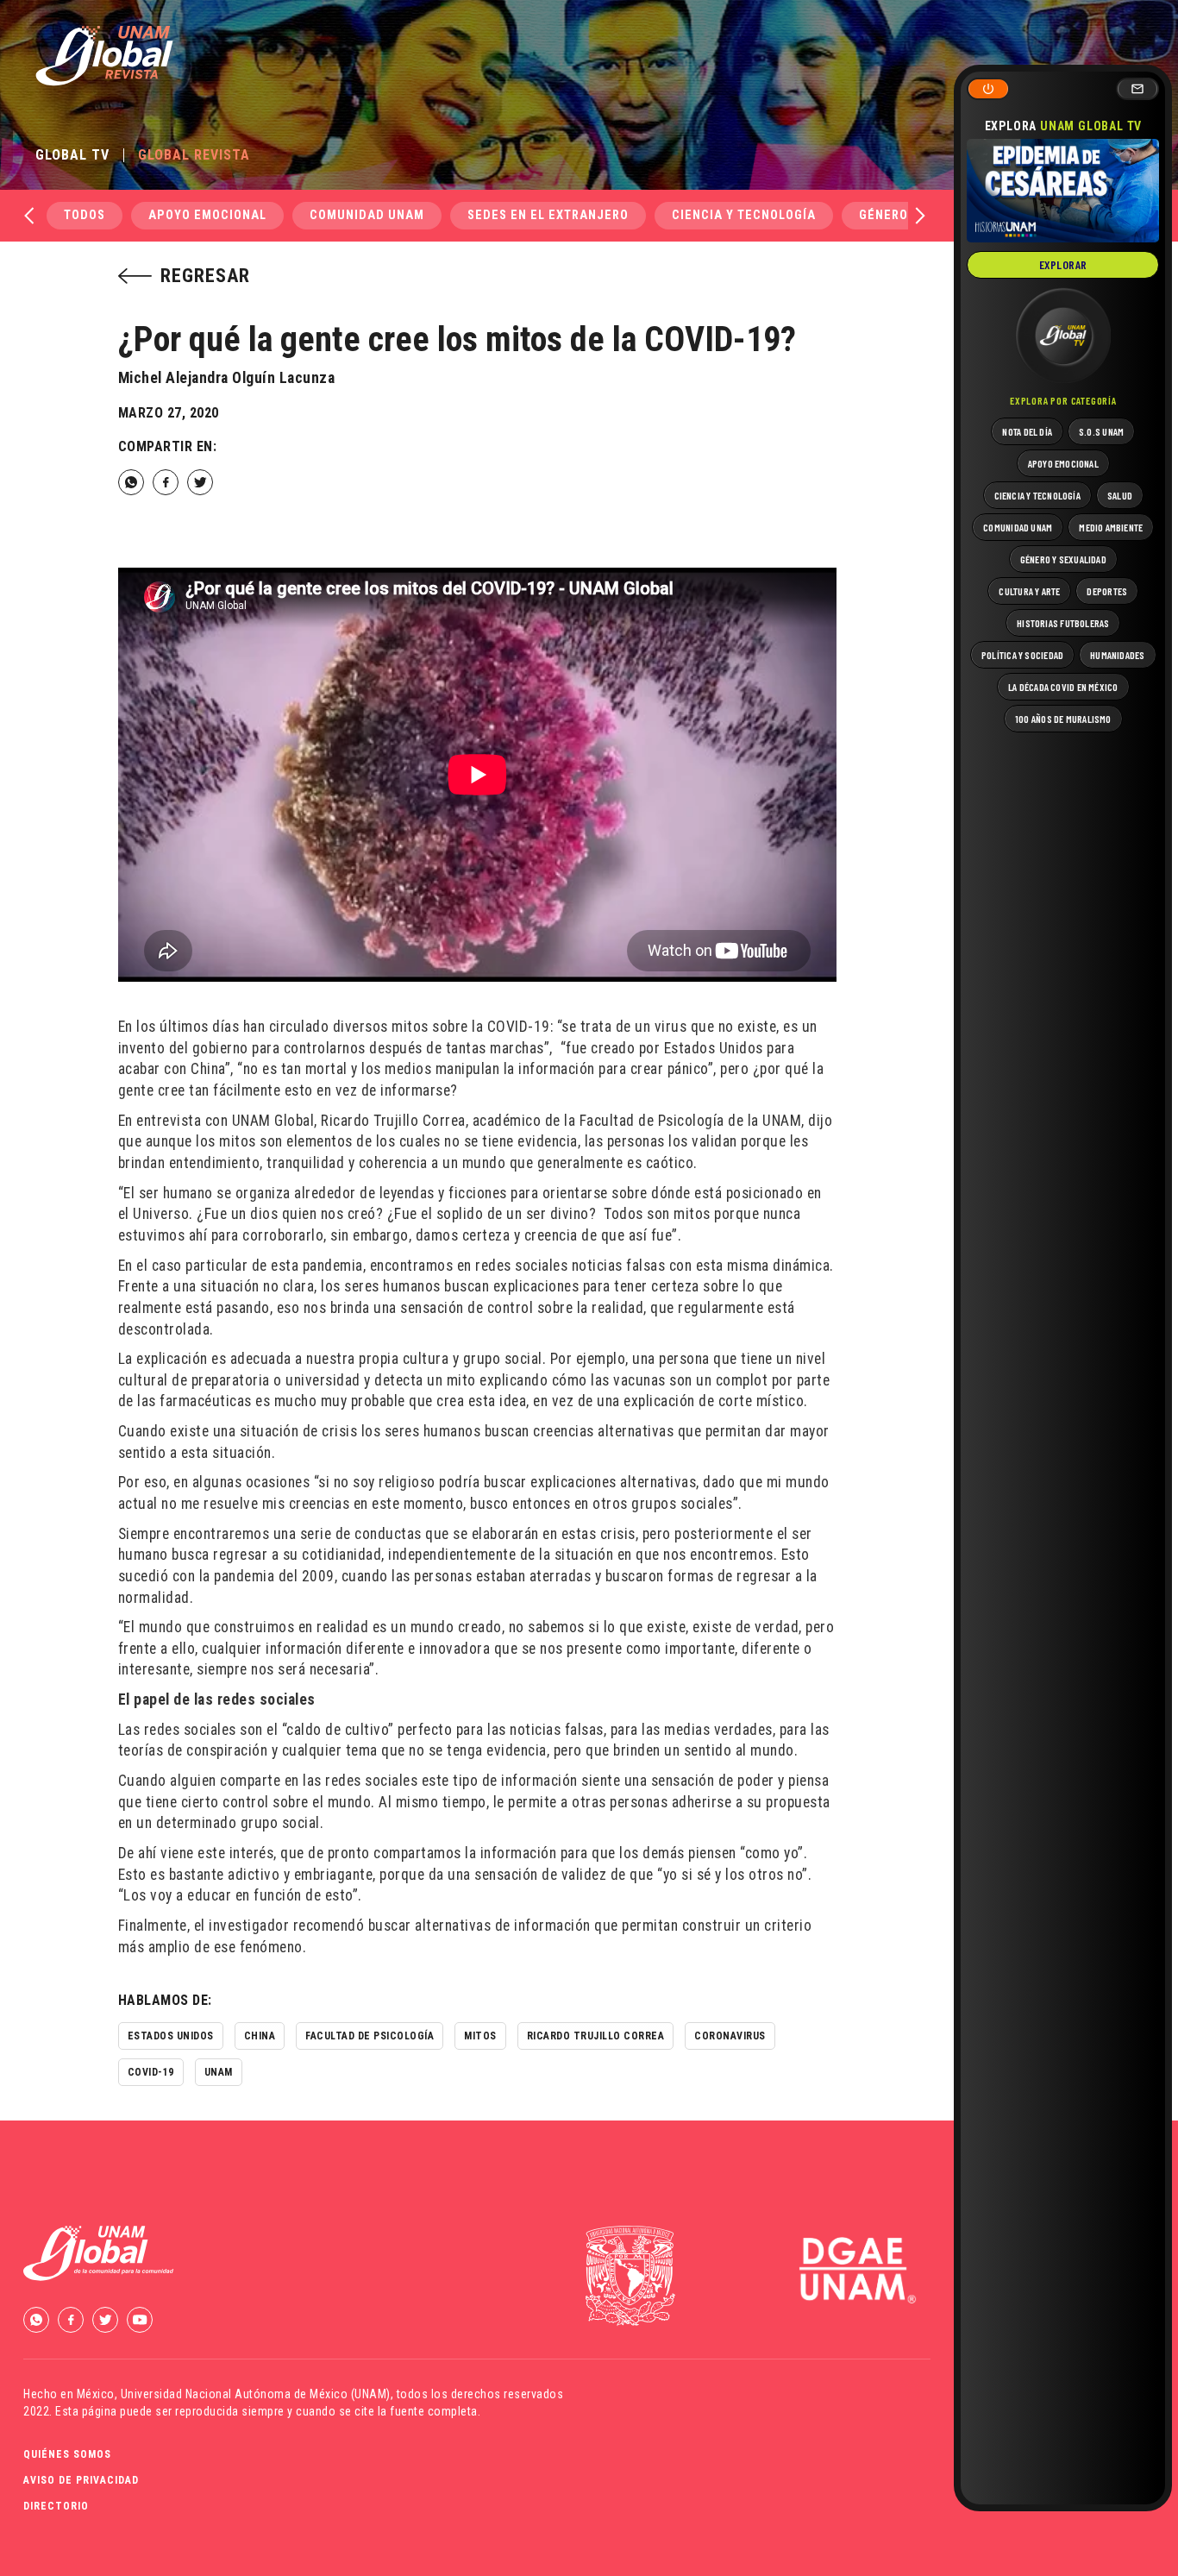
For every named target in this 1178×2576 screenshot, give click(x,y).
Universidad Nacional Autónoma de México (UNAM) (256, 2394)
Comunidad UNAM (367, 215)
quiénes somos (67, 2454)
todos (85, 215)
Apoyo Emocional (207, 215)
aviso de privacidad (81, 2480)
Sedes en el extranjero (548, 215)
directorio (56, 2506)
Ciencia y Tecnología (744, 215)
